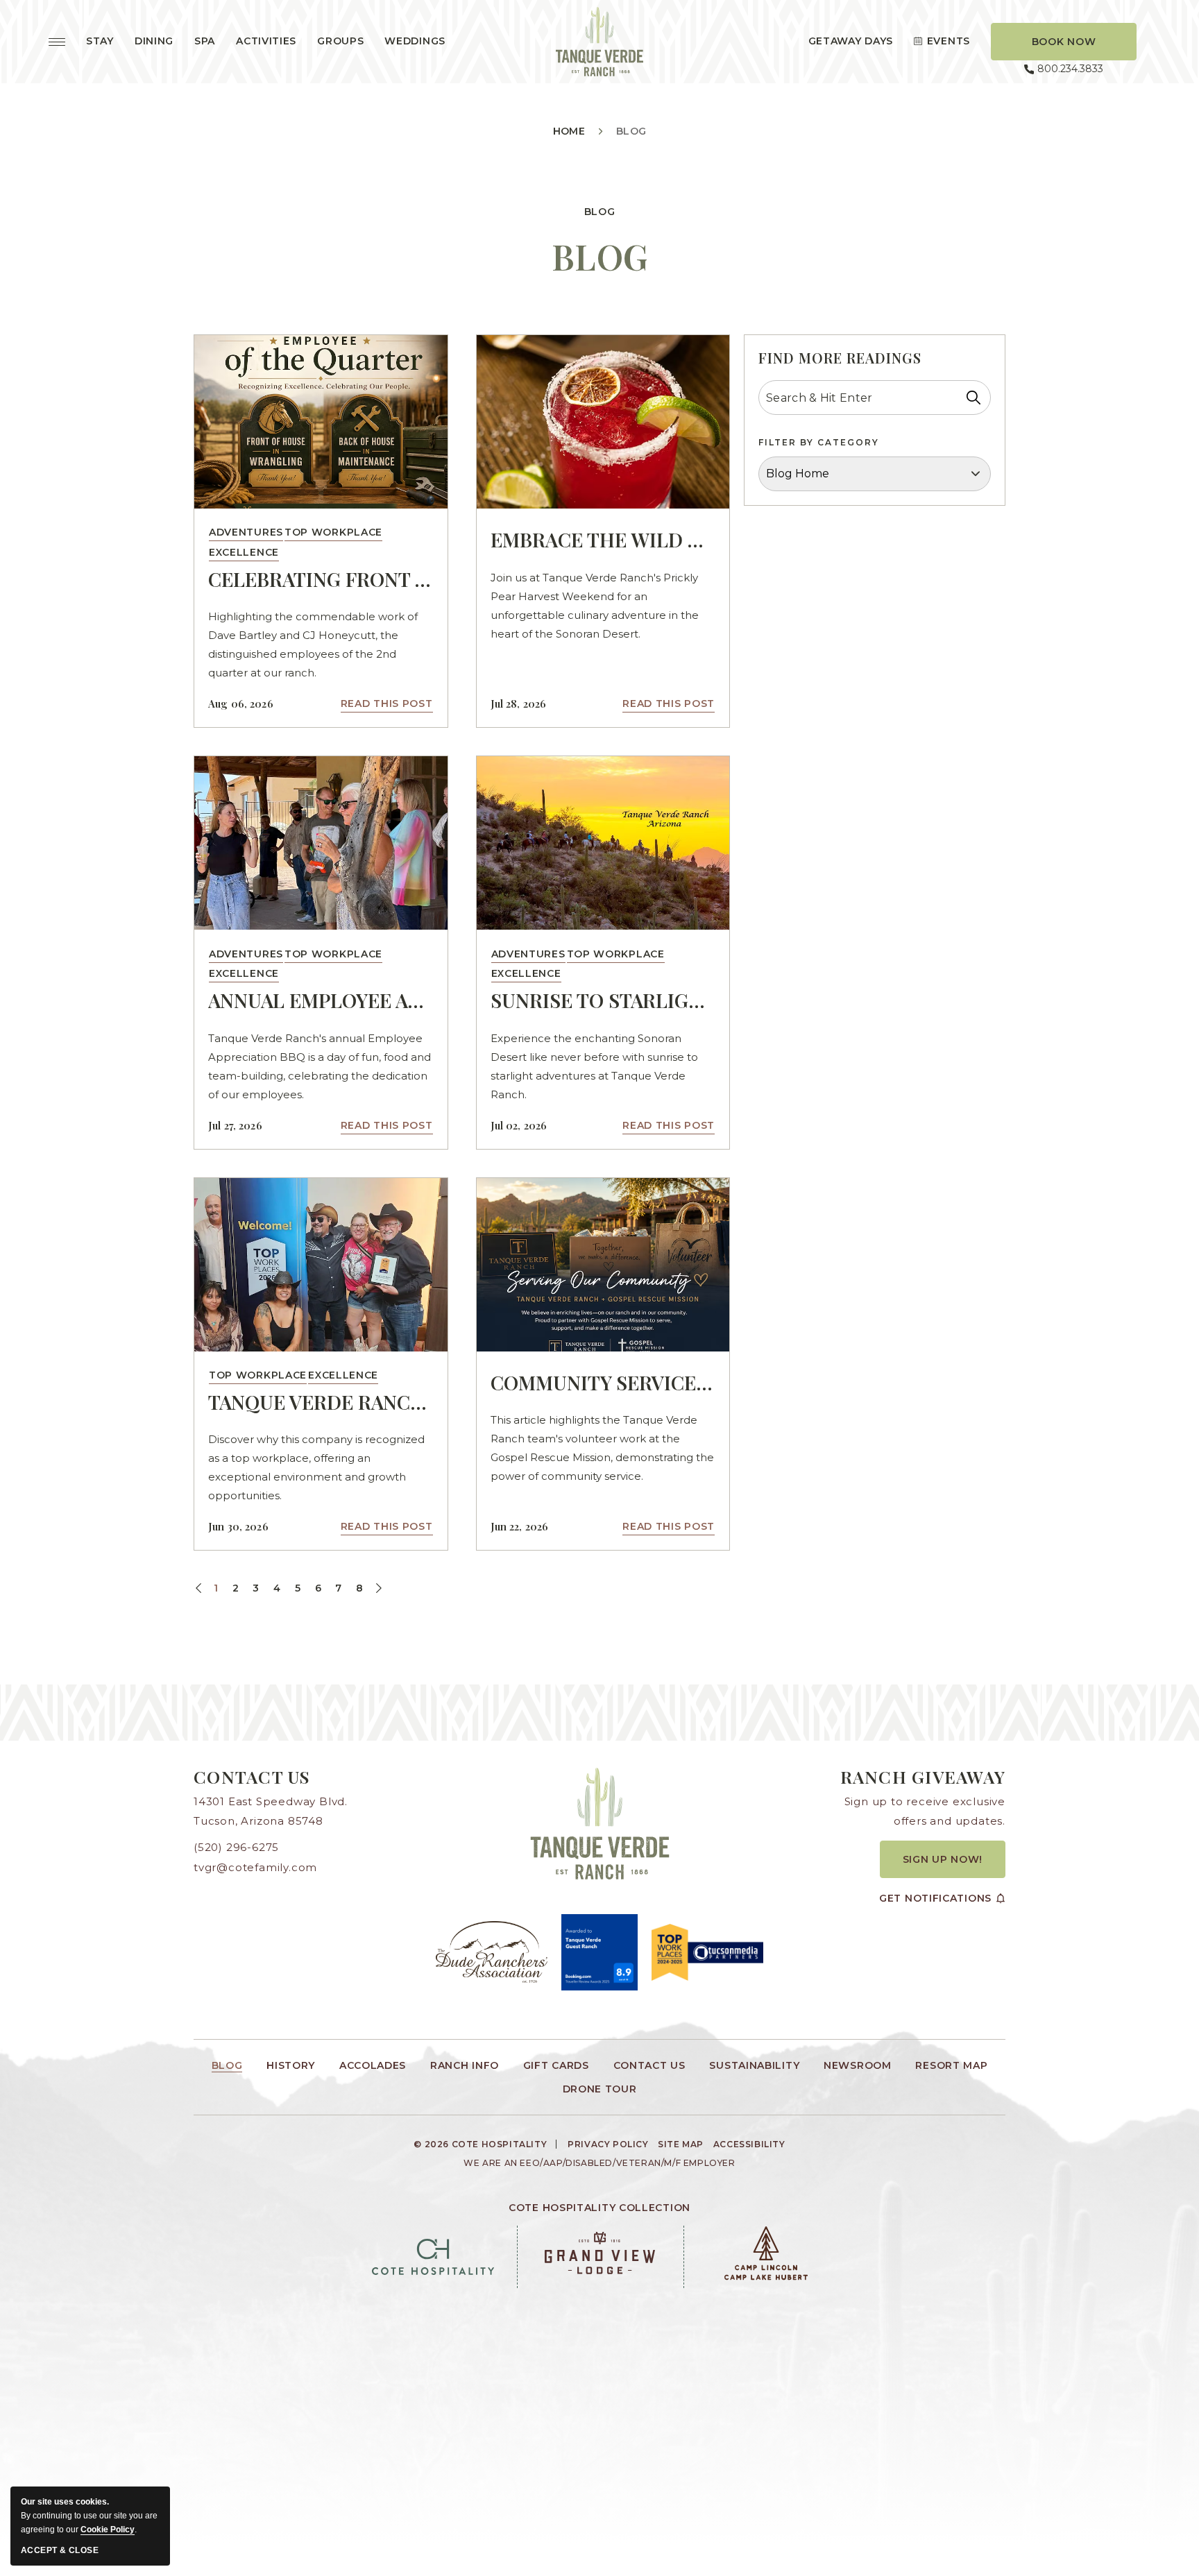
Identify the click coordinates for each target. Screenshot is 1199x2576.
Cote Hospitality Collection (599, 2208)
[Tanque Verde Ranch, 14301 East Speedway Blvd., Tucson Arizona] (599, 42)
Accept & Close (60, 2550)
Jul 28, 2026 (519, 703)
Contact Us (252, 1776)
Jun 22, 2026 (520, 1526)
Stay (100, 41)
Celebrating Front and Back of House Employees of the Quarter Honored (321, 579)
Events (949, 41)
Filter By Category (819, 442)
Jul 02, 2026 (519, 1125)
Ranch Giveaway (923, 1776)
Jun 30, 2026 (238, 1526)
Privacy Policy (608, 2145)
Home (569, 131)
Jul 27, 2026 (235, 1125)
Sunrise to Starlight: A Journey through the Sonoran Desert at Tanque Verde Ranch (603, 1000)
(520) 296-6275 (236, 1847)
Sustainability (754, 2065)
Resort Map (951, 2065)
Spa (205, 41)
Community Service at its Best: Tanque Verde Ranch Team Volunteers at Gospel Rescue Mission (603, 1382)
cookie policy (108, 2530)
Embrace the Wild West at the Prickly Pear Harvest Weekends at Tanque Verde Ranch (603, 539)
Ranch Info (465, 2065)
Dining (154, 41)
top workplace (333, 532)
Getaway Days (851, 41)
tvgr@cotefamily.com (255, 1867)
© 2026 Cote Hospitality (480, 2144)
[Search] (973, 398)
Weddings (415, 41)
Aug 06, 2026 (241, 703)
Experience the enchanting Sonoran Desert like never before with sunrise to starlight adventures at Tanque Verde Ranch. (594, 1066)
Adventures (246, 532)
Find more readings (840, 358)
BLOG (600, 256)
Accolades (373, 2065)
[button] (1064, 42)
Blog (600, 212)
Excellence (244, 552)
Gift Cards (556, 2065)
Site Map (681, 2145)
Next (377, 1589)
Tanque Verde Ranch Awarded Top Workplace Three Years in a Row (321, 1402)
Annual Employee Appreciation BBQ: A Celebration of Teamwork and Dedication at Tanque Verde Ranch (321, 1000)
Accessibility (749, 2145)
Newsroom (858, 2065)
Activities (266, 41)
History (291, 2065)
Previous (200, 1589)
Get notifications (935, 1898)
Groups (340, 41)
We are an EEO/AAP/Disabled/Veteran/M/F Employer (599, 2163)
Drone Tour (600, 2089)
